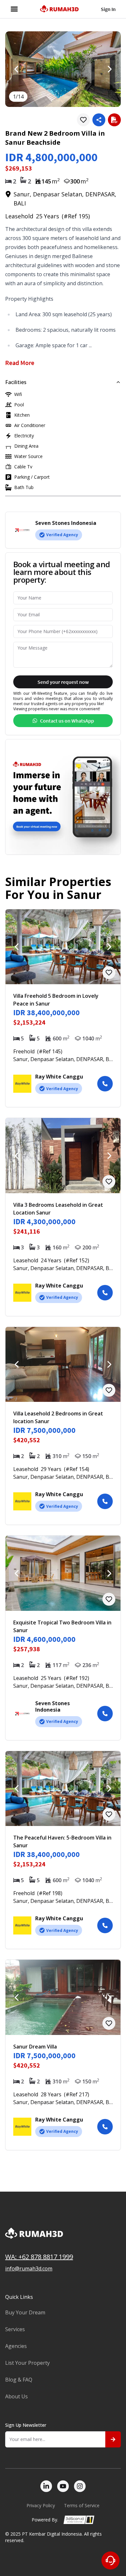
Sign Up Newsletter (26, 2425)
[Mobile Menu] (14, 9)
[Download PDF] (114, 120)
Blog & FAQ (19, 2380)
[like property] (83, 120)
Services (15, 2329)
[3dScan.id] (79, 2520)
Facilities (16, 382)
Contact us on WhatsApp (67, 721)
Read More (20, 363)
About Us (16, 2396)
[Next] (109, 69)
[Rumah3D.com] (63, 2240)
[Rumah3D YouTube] (63, 2486)
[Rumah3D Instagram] (80, 2486)
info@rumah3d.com (29, 2268)
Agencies (16, 2346)
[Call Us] (105, 1084)
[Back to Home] (59, 9)
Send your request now (63, 682)
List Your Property (27, 2363)
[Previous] (17, 69)
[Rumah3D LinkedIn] (46, 2486)
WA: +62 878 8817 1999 (39, 2257)
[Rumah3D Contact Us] (110, 2560)
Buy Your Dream (25, 2312)
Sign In (108, 9)
